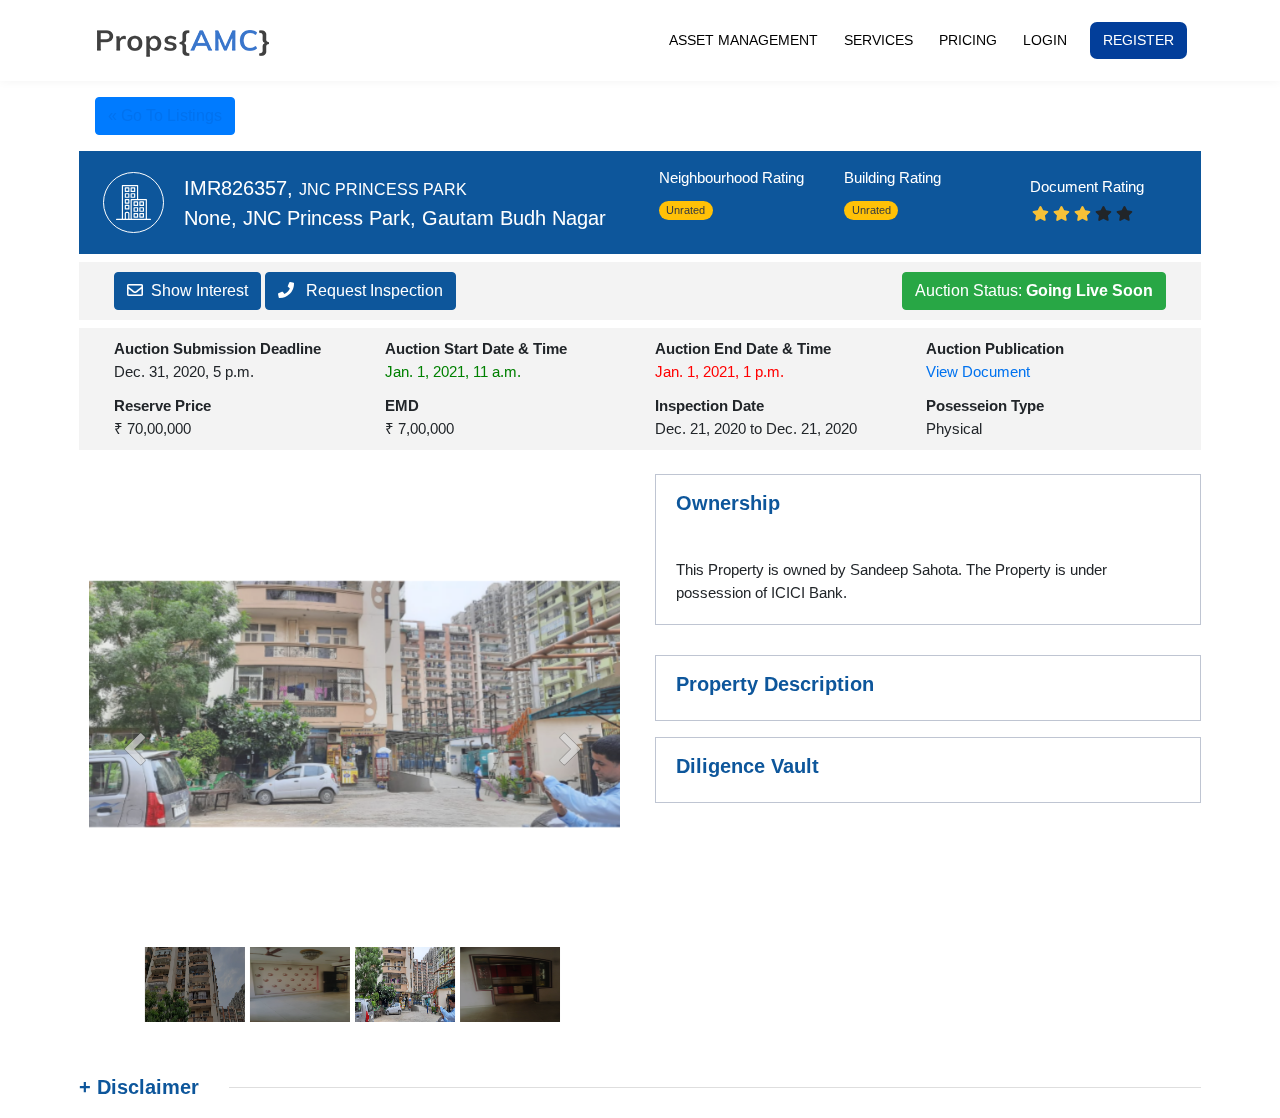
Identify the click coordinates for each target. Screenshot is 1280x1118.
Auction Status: (1034, 290)
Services (878, 40)
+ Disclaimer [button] (139, 1087)
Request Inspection (372, 290)
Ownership (728, 503)
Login (1045, 40)
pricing (968, 40)
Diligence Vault (747, 766)
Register (1138, 40)
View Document (978, 371)
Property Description (775, 684)
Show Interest (199, 290)
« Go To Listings (165, 115)
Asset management (750, 39)
